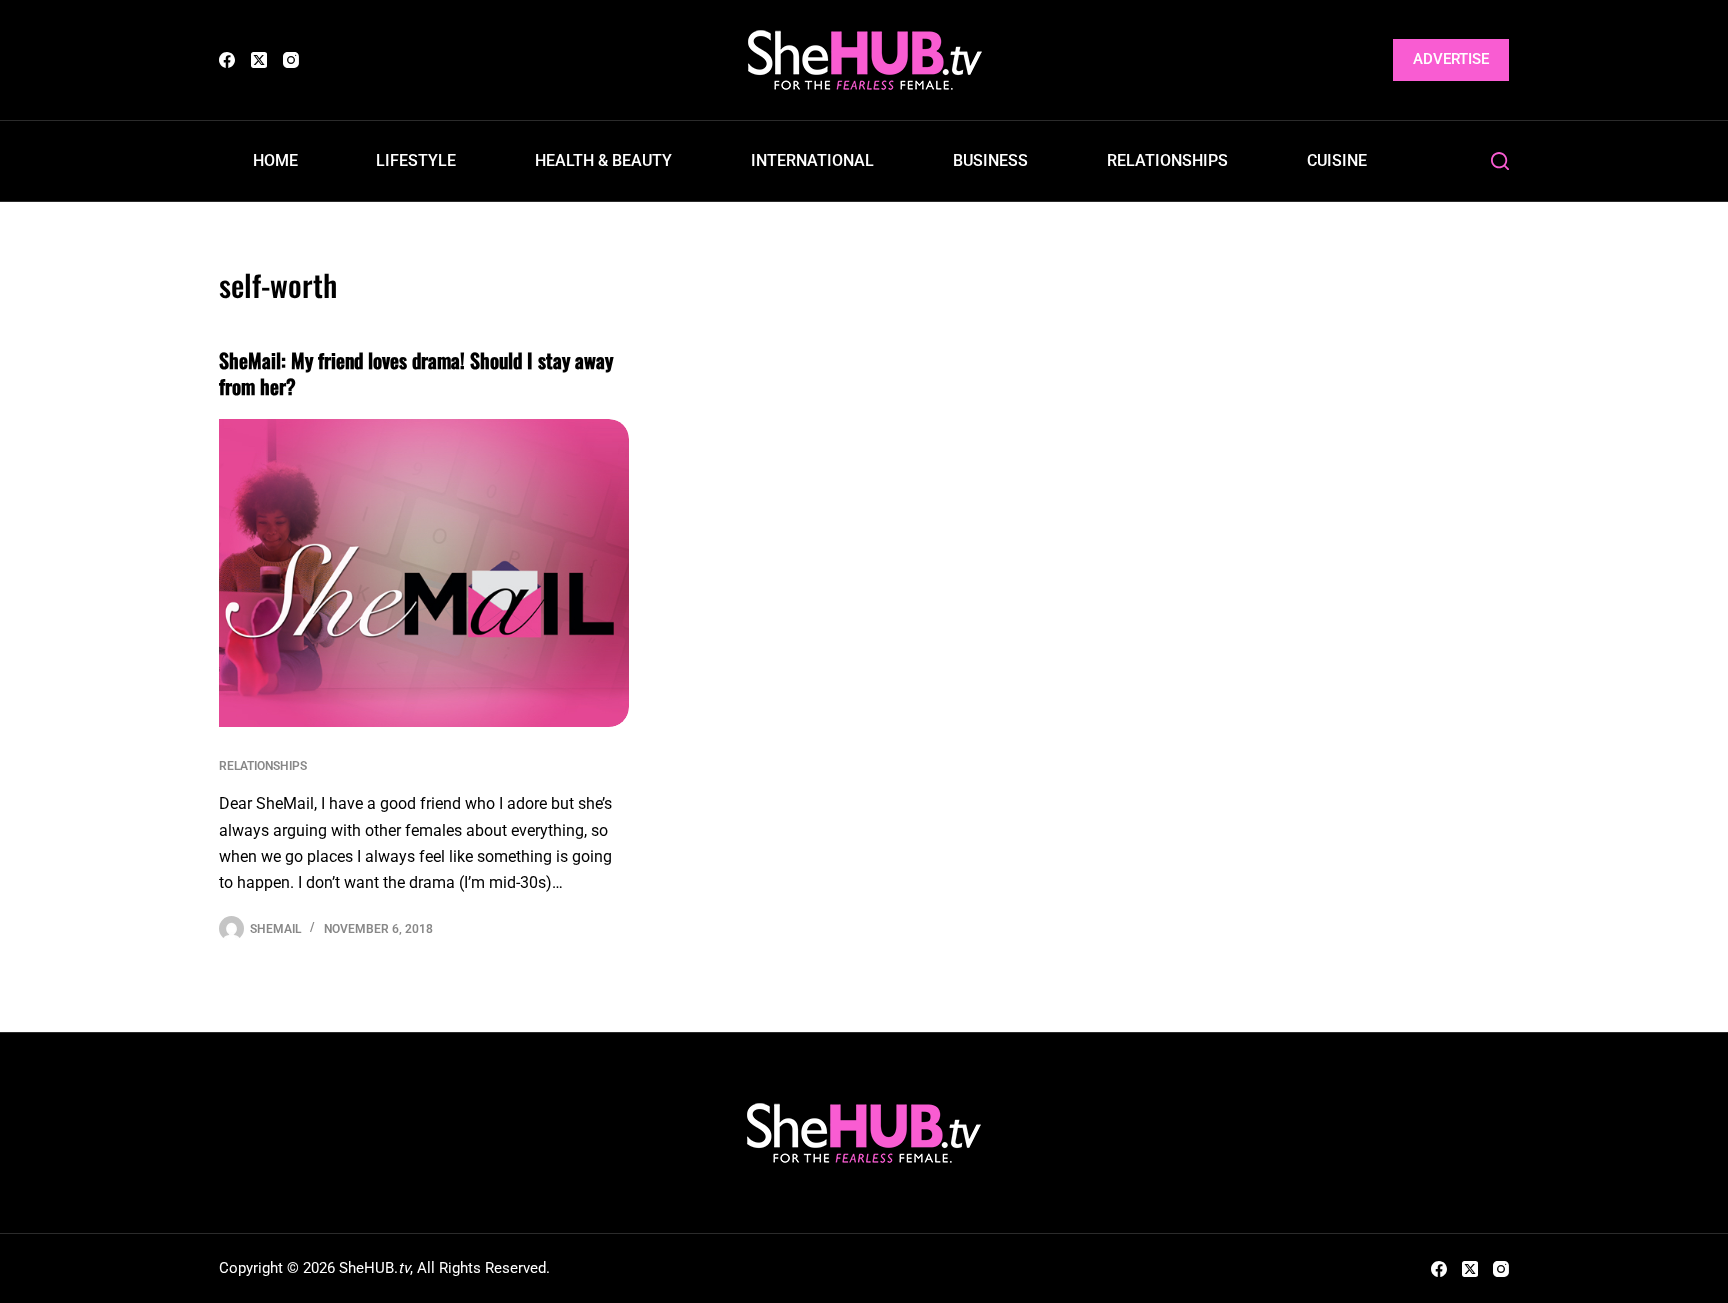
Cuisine (1337, 160)
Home (275, 160)
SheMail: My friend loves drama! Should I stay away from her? (416, 373)
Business (990, 160)
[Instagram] (291, 60)
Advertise (1451, 59)
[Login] (1365, 60)
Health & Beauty (603, 160)
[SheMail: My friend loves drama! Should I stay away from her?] (424, 573)
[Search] (1500, 161)
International (812, 160)
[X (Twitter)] (259, 60)
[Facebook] (227, 60)
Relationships (1167, 160)
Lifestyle (416, 160)
